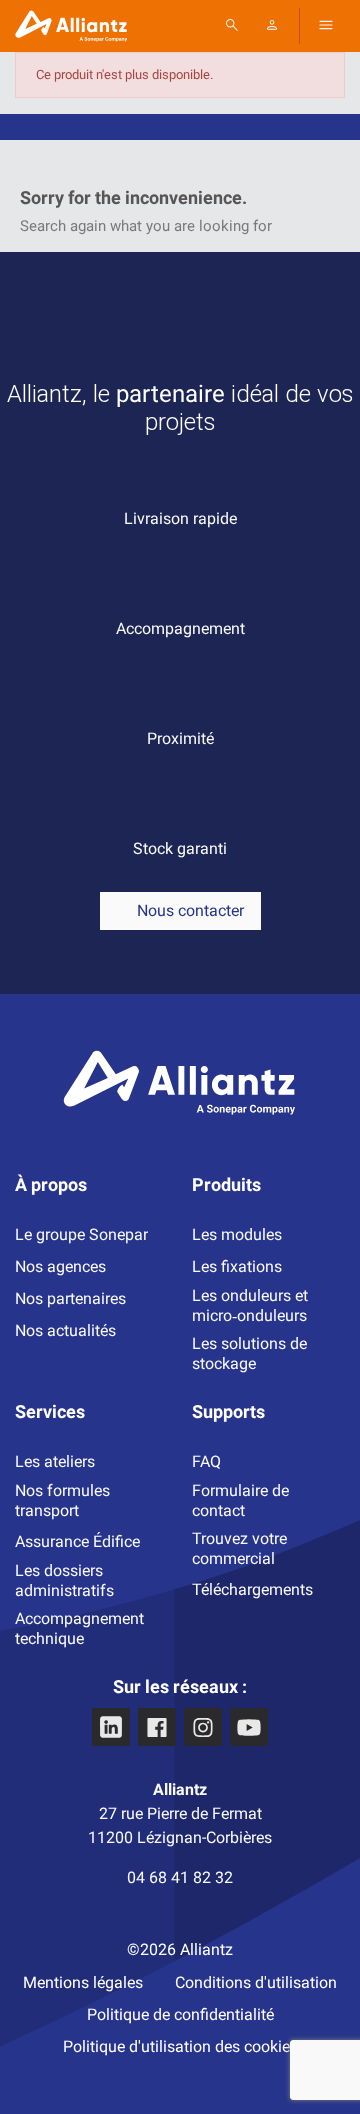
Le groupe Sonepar (81, 1234)
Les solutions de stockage (249, 1353)
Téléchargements (252, 1589)
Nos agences (60, 1266)
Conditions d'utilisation (256, 1982)
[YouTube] (249, 1727)
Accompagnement (180, 628)
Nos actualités (65, 1330)
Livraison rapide (180, 518)
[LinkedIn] (111, 1727)
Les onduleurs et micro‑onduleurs (250, 1305)
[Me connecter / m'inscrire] (272, 25)
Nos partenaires (70, 1298)
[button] (326, 25)
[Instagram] (203, 1727)
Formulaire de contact (240, 1500)
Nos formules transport (62, 1500)
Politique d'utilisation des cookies (180, 2046)
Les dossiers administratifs (64, 1580)
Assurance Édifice (77, 1541)
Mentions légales (83, 1982)
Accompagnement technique (79, 1628)
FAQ (206, 1461)
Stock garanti (180, 848)
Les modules (237, 1234)
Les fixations (237, 1266)
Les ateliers (55, 1461)
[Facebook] (157, 1727)
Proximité (180, 738)
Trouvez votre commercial (239, 1548)
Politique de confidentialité (180, 2014)
